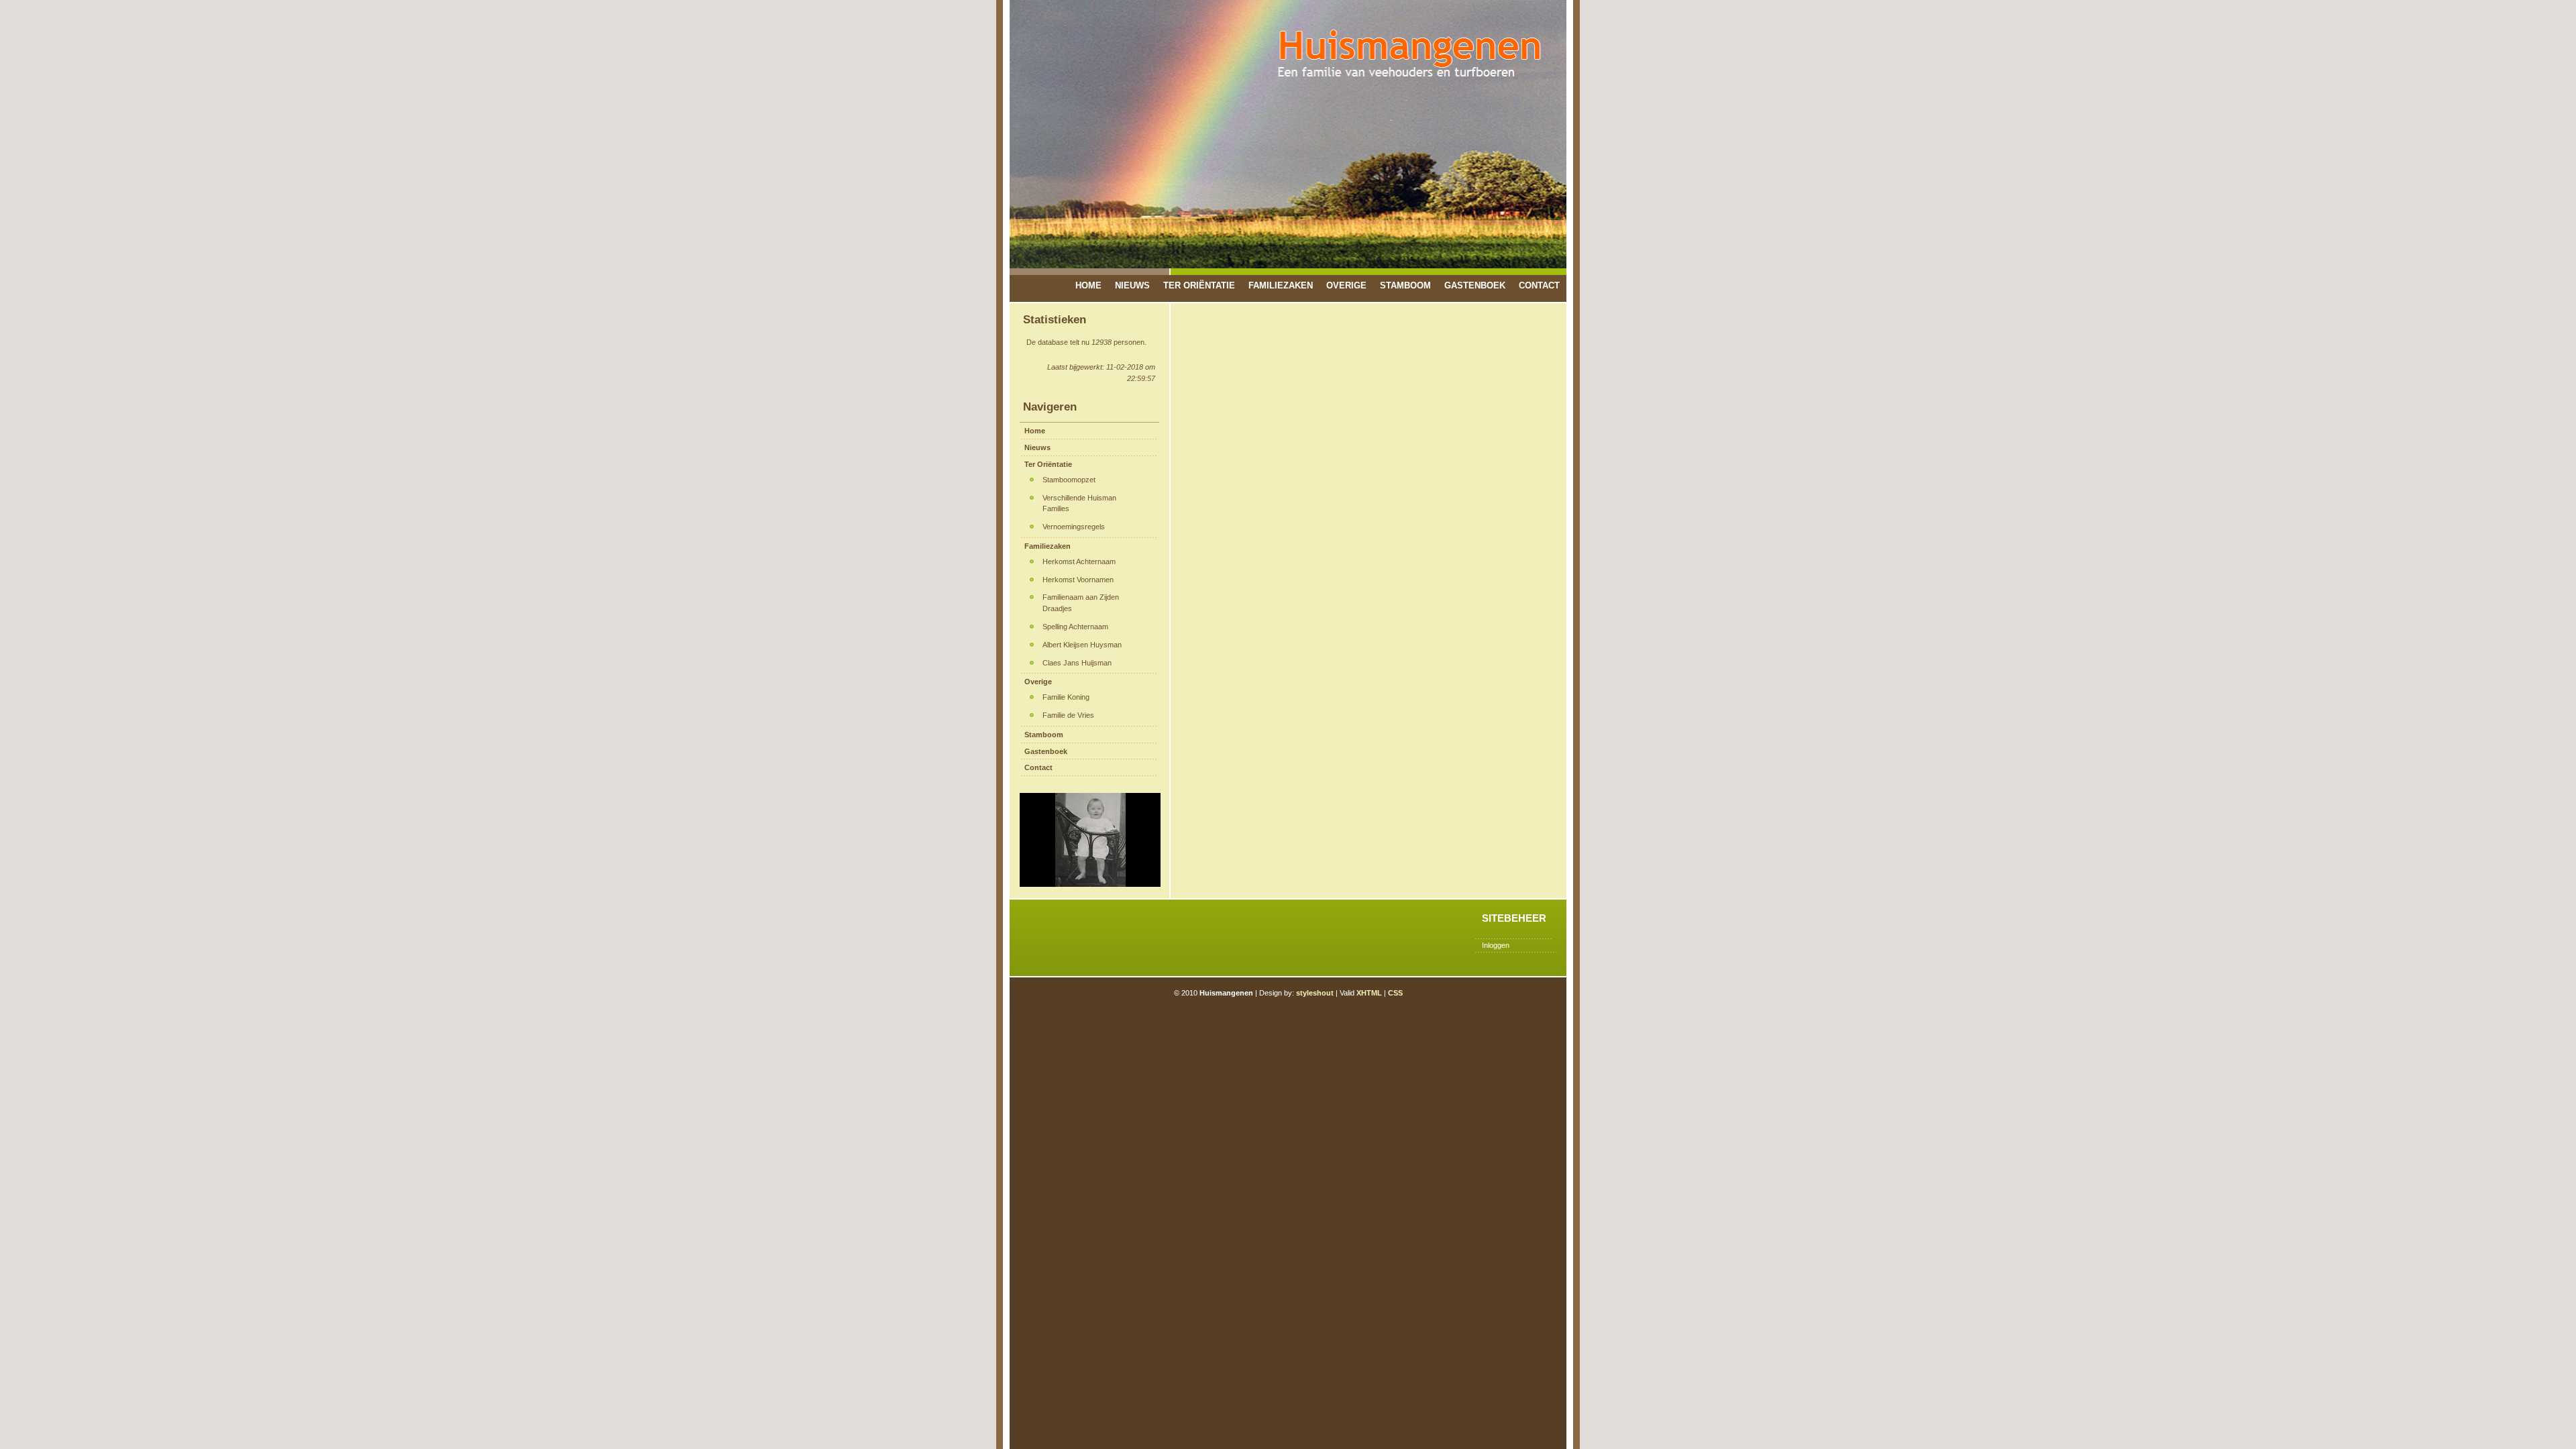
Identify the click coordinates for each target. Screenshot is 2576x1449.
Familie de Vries (1068, 715)
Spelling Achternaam (1075, 627)
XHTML (1369, 993)
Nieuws (1132, 285)
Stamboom (1405, 285)
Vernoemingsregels (1074, 527)
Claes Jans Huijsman (1077, 663)
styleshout (1315, 993)
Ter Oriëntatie (1199, 285)
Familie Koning (1066, 697)
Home (1088, 285)
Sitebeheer (1514, 918)
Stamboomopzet (1069, 480)
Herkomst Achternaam (1079, 561)
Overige (1346, 285)
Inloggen (1496, 945)
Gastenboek (1475, 285)
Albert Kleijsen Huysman (1082, 645)
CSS (1395, 993)
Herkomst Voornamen (1078, 580)
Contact (1539, 285)
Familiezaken (1281, 285)
